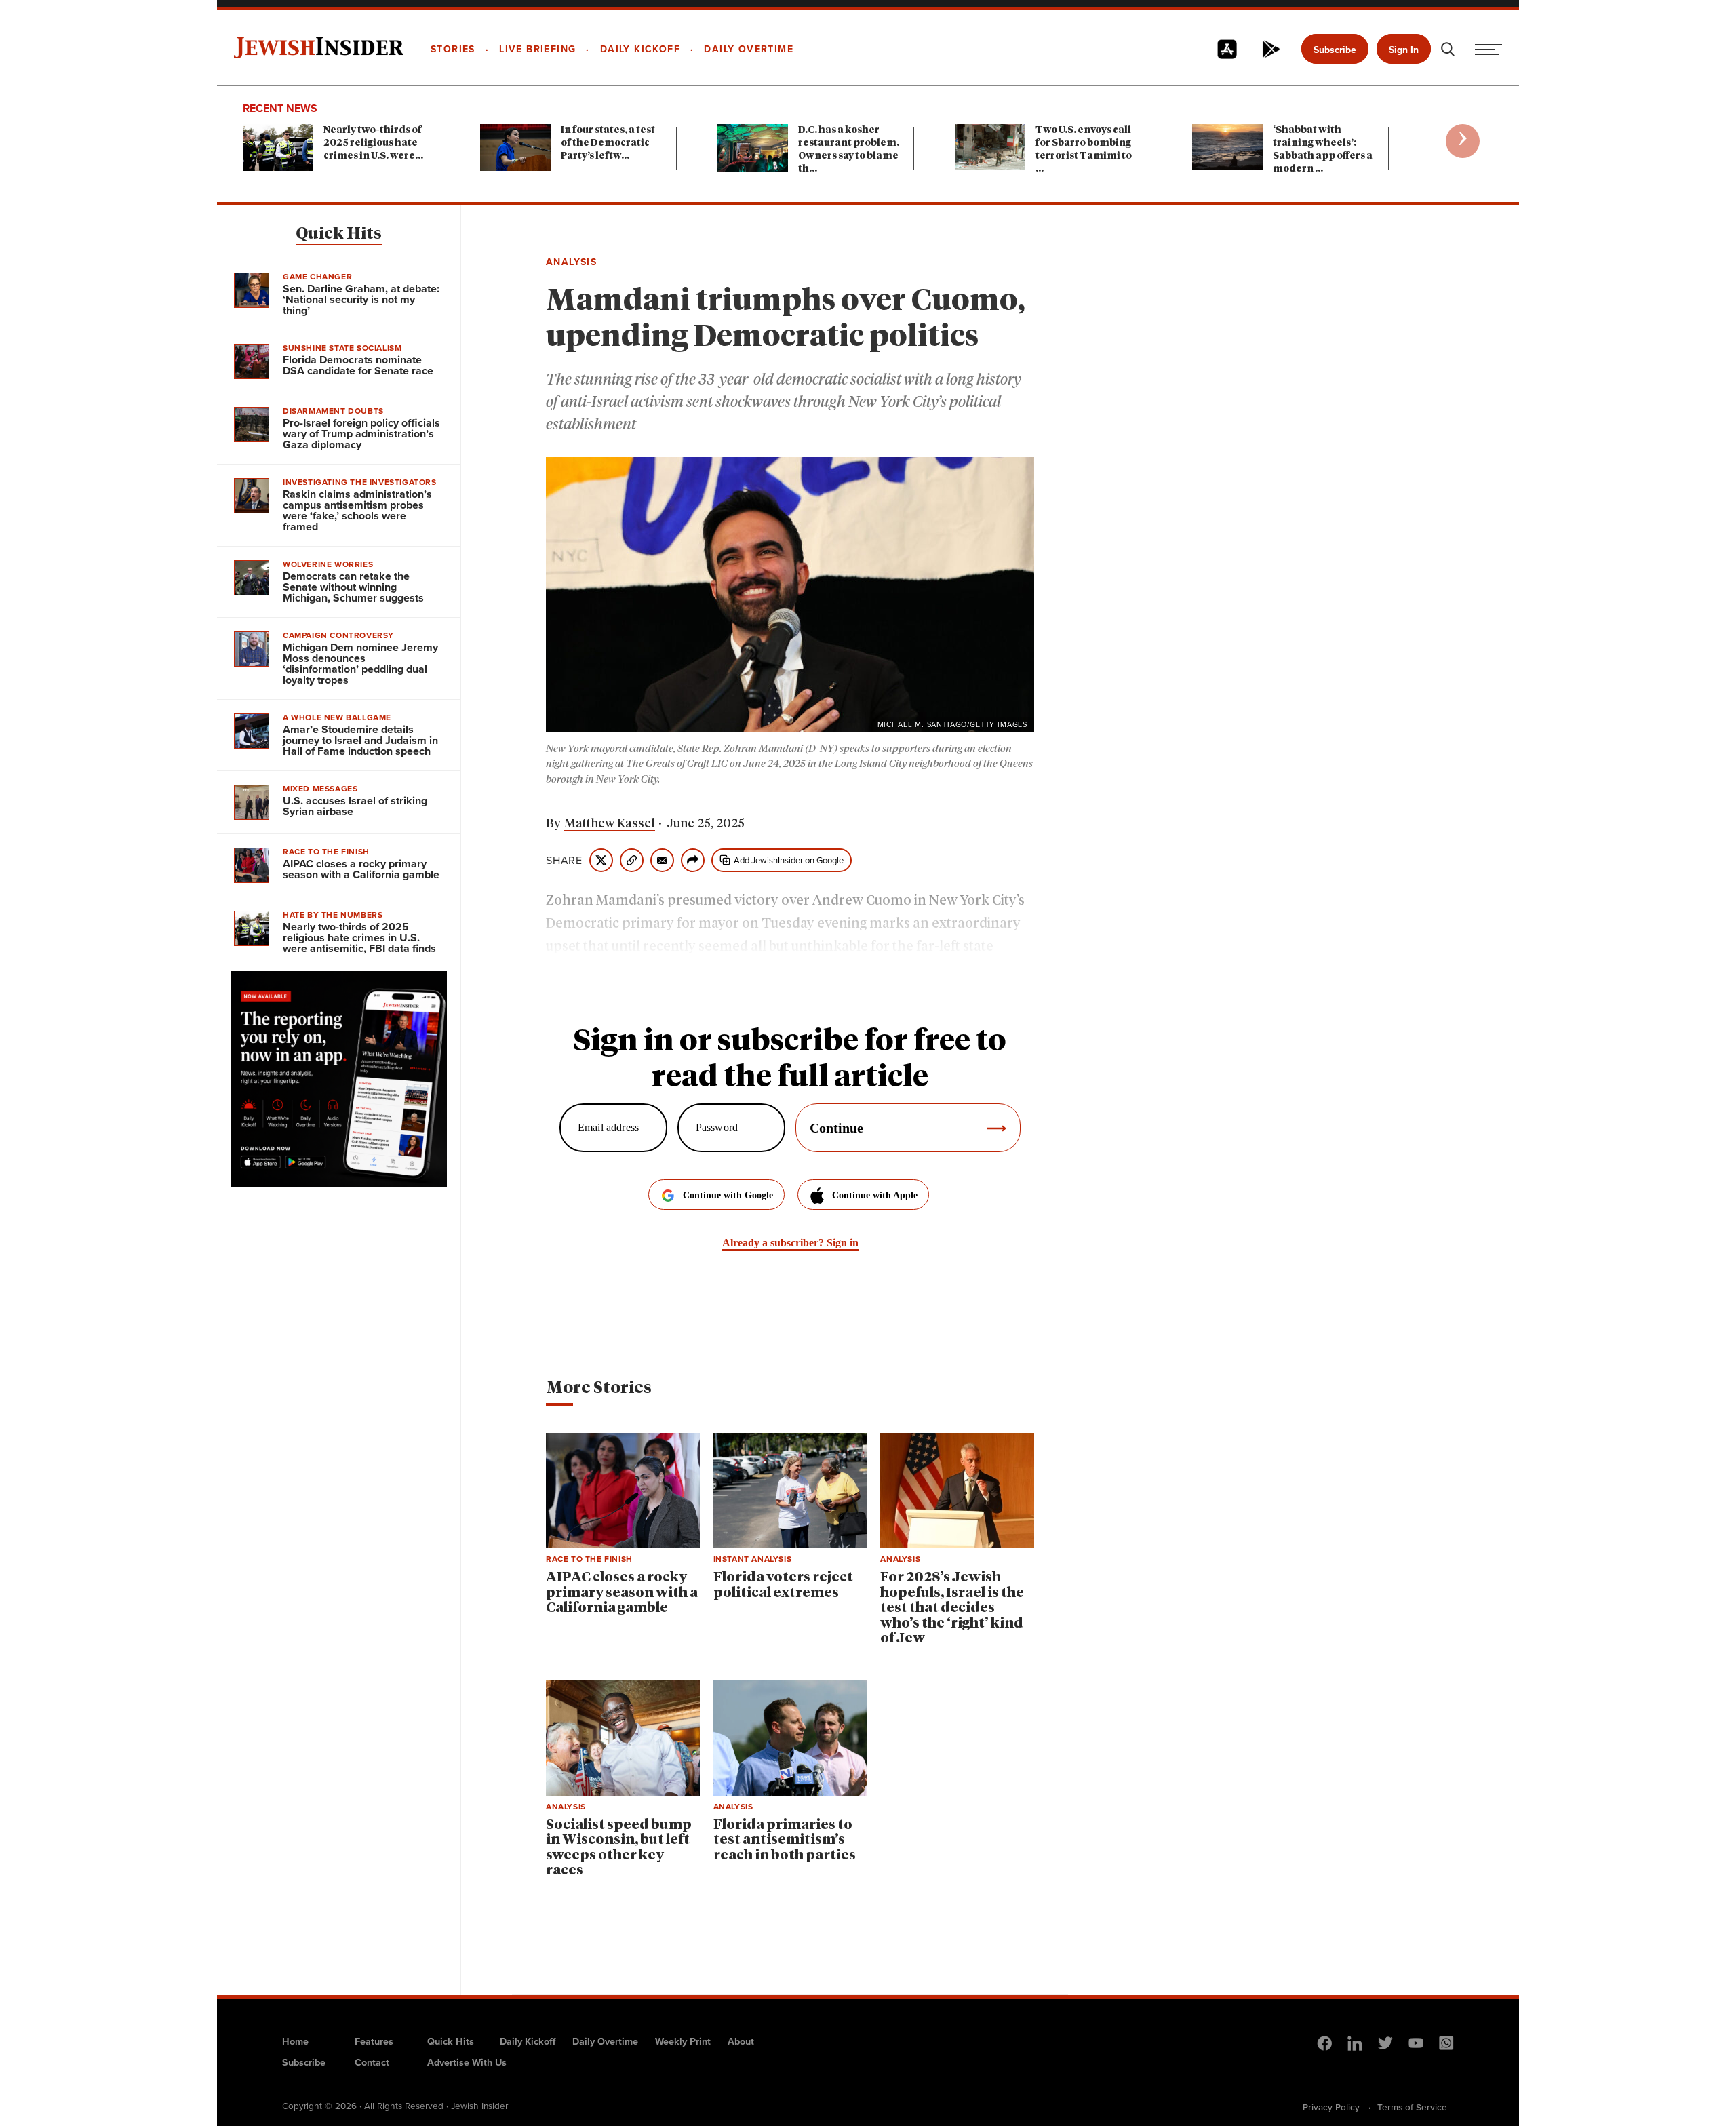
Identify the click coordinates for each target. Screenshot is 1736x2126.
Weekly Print (683, 2041)
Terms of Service (1412, 2107)
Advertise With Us (467, 2062)
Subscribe (1335, 50)
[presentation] (1463, 141)
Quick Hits (339, 234)
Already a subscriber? (790, 1243)
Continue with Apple (875, 1195)
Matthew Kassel (610, 824)
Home (295, 2041)
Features (374, 2041)
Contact (372, 2062)
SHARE (564, 861)
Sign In (1404, 50)
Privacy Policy (1331, 2107)
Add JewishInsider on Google (789, 860)
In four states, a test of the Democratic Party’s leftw (608, 143)
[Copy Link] (632, 860)
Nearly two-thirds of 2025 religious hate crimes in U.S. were (373, 143)
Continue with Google (728, 1195)
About (741, 2041)
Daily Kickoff (528, 2041)
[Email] (662, 860)
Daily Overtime (605, 2041)
